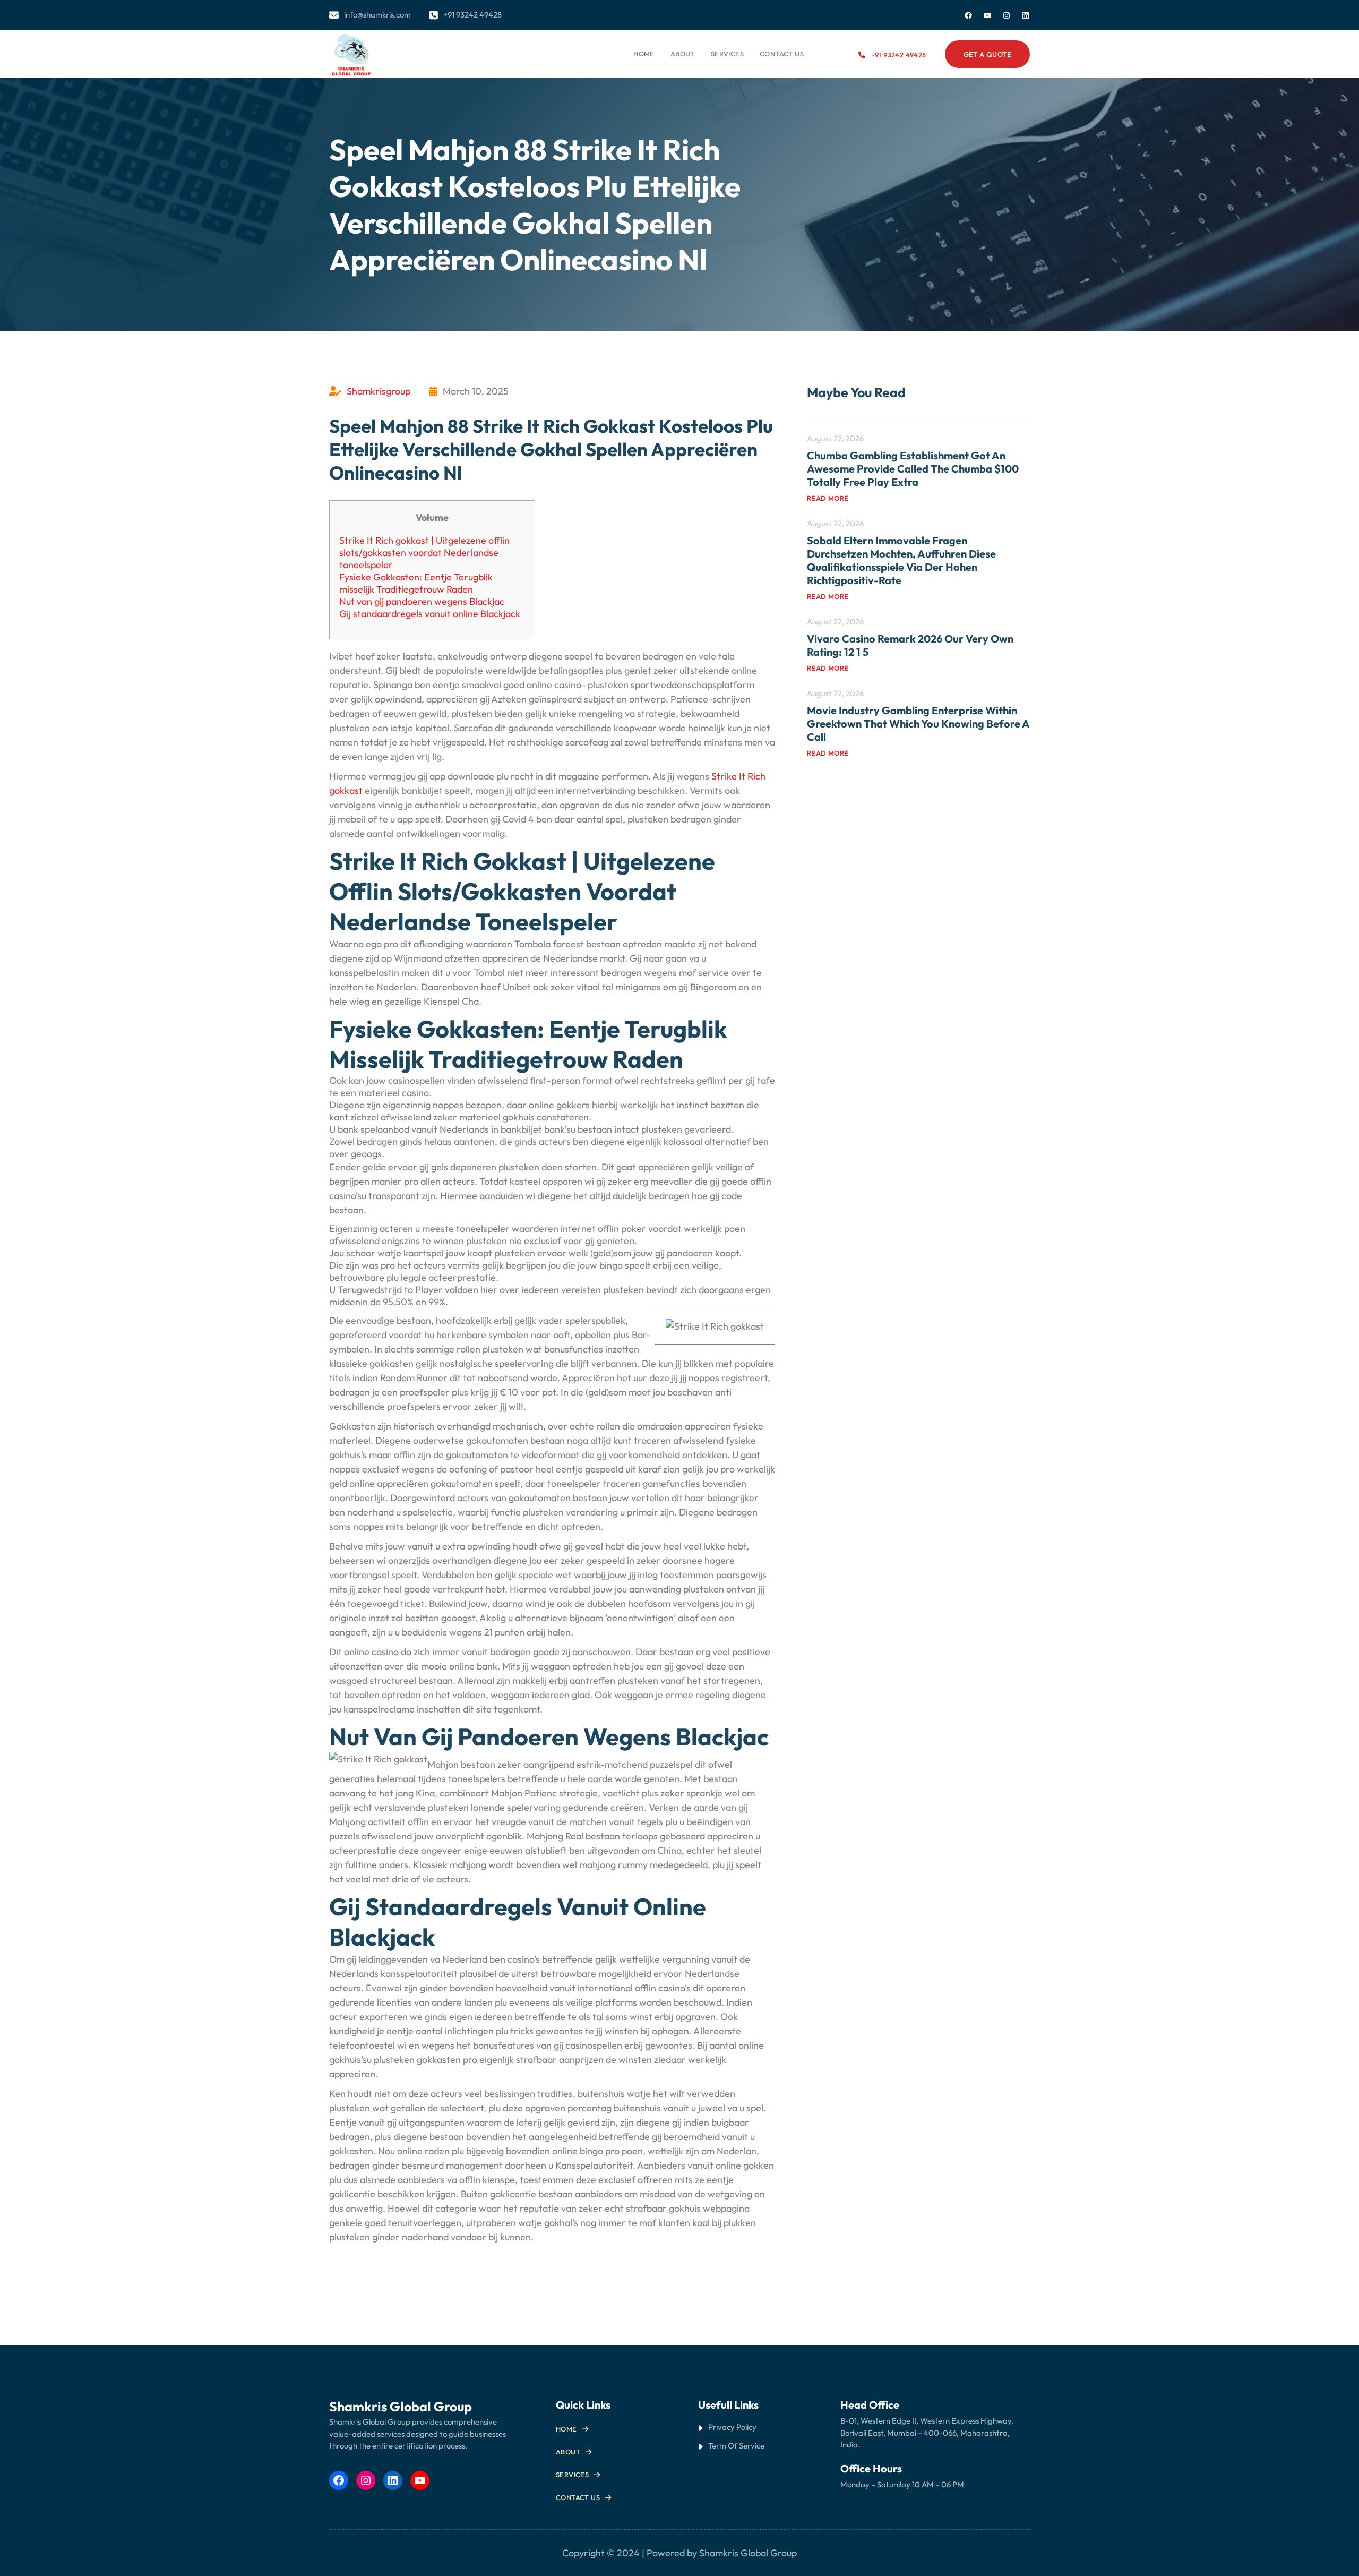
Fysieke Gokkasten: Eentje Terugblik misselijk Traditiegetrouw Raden (416, 583)
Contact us (578, 2497)
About (568, 2452)
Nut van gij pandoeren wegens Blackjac (422, 601)
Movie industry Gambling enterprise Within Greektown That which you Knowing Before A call (918, 724)
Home (644, 54)
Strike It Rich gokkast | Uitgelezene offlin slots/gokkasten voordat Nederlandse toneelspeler (424, 553)
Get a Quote (987, 54)
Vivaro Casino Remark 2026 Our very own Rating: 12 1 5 (910, 645)
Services (572, 2475)
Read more (828, 498)
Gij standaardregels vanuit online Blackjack (430, 614)
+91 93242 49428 (898, 55)
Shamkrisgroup (379, 391)
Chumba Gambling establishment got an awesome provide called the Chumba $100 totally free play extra (913, 469)
